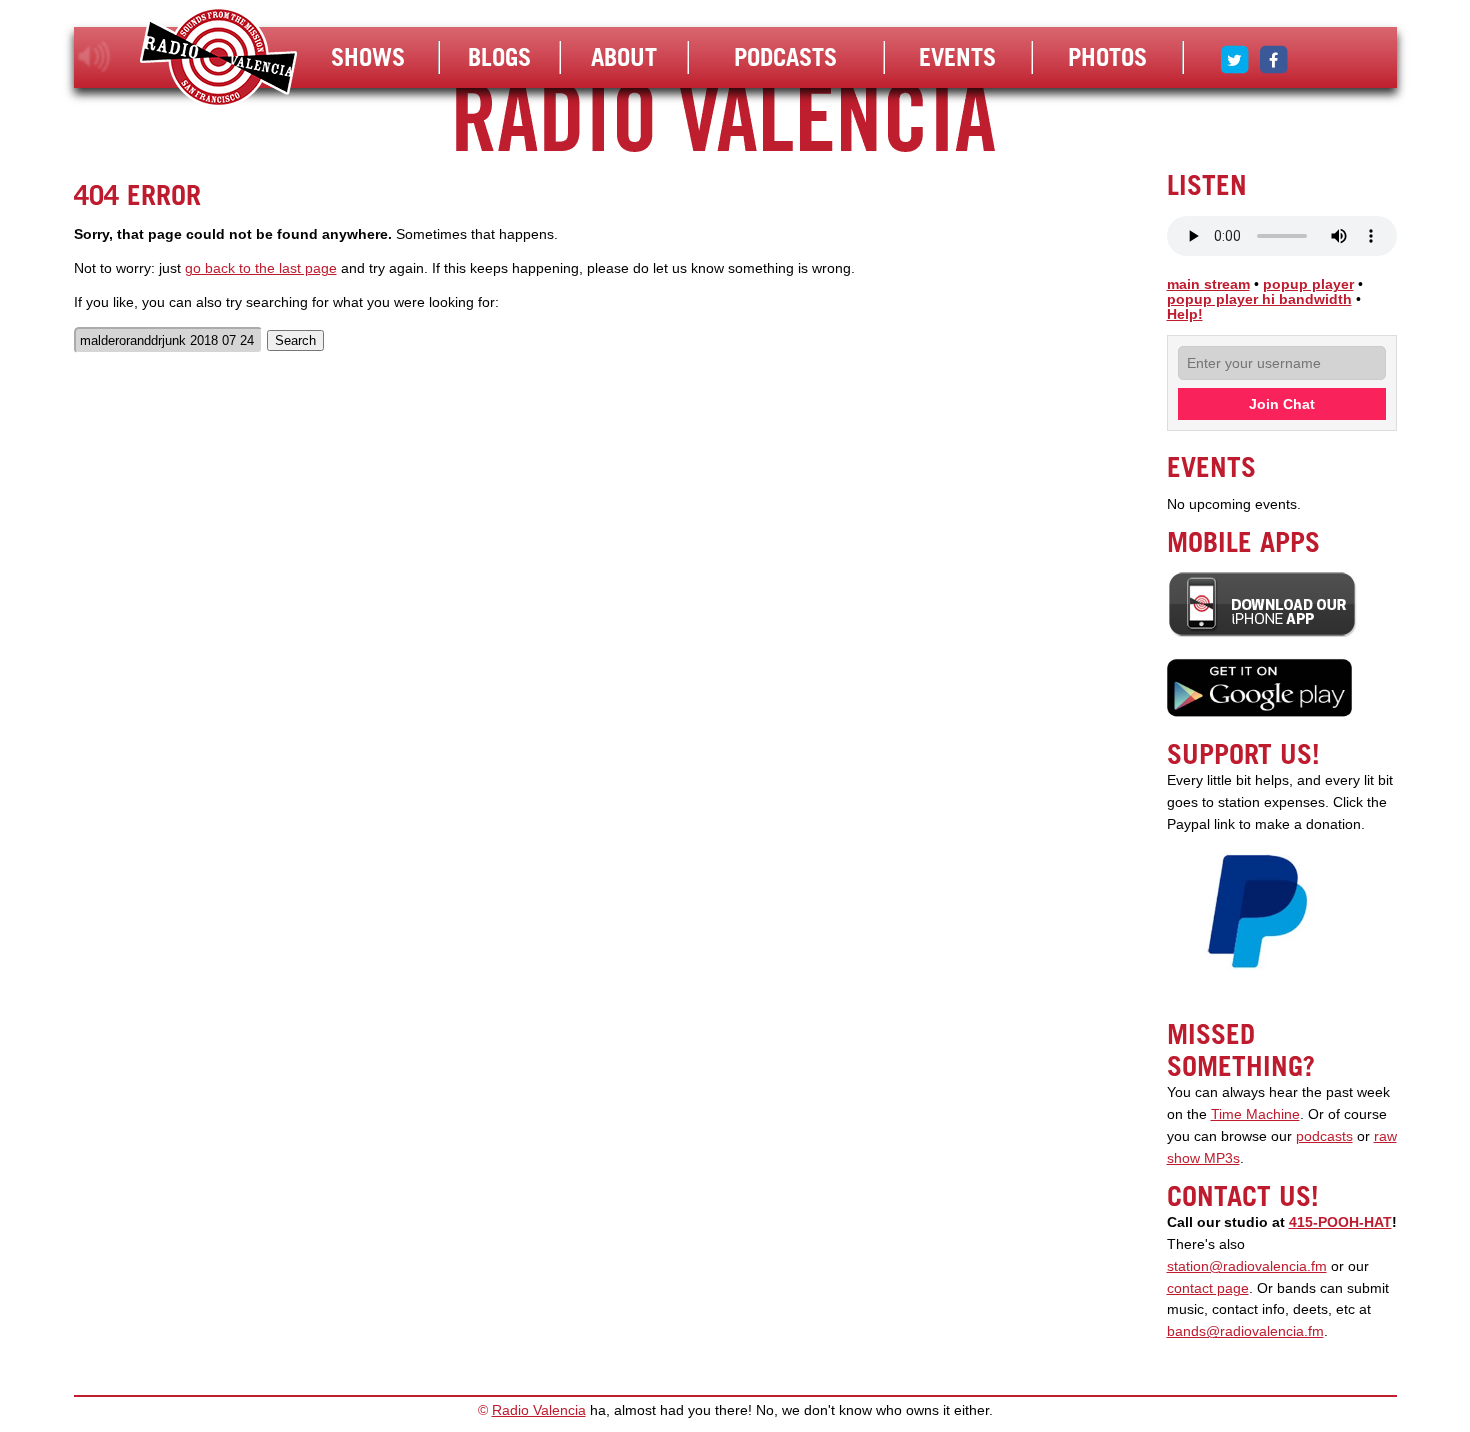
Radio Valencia (539, 1410)
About (624, 57)
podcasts (1324, 1136)
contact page (1208, 1288)
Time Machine (1255, 1114)
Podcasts (785, 57)
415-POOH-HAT (1340, 1222)
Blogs (499, 57)
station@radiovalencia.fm (1247, 1266)
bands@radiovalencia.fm (1245, 1331)
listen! (94, 57)
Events (957, 57)
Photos (1107, 57)
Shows (368, 57)
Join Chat (1282, 404)
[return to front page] (218, 59)
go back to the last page (261, 268)
